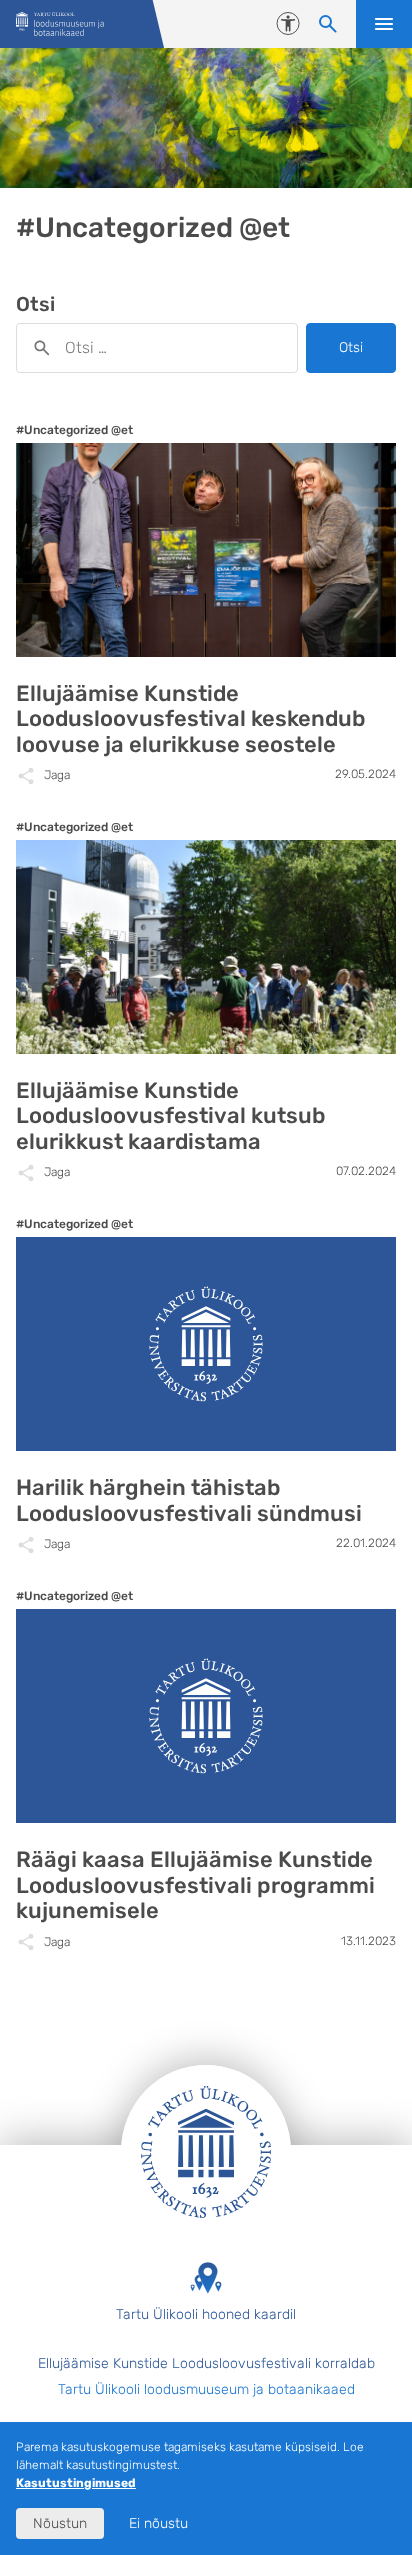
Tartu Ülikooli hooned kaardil (206, 2314)
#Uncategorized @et (74, 430)
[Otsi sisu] (328, 24)
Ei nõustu (158, 2523)
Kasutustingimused (76, 2483)
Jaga (57, 775)
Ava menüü (384, 24)
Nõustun (60, 2523)
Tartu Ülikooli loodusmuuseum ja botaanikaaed (206, 2389)
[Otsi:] (157, 348)
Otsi (351, 347)
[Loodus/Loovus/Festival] (60, 24)
